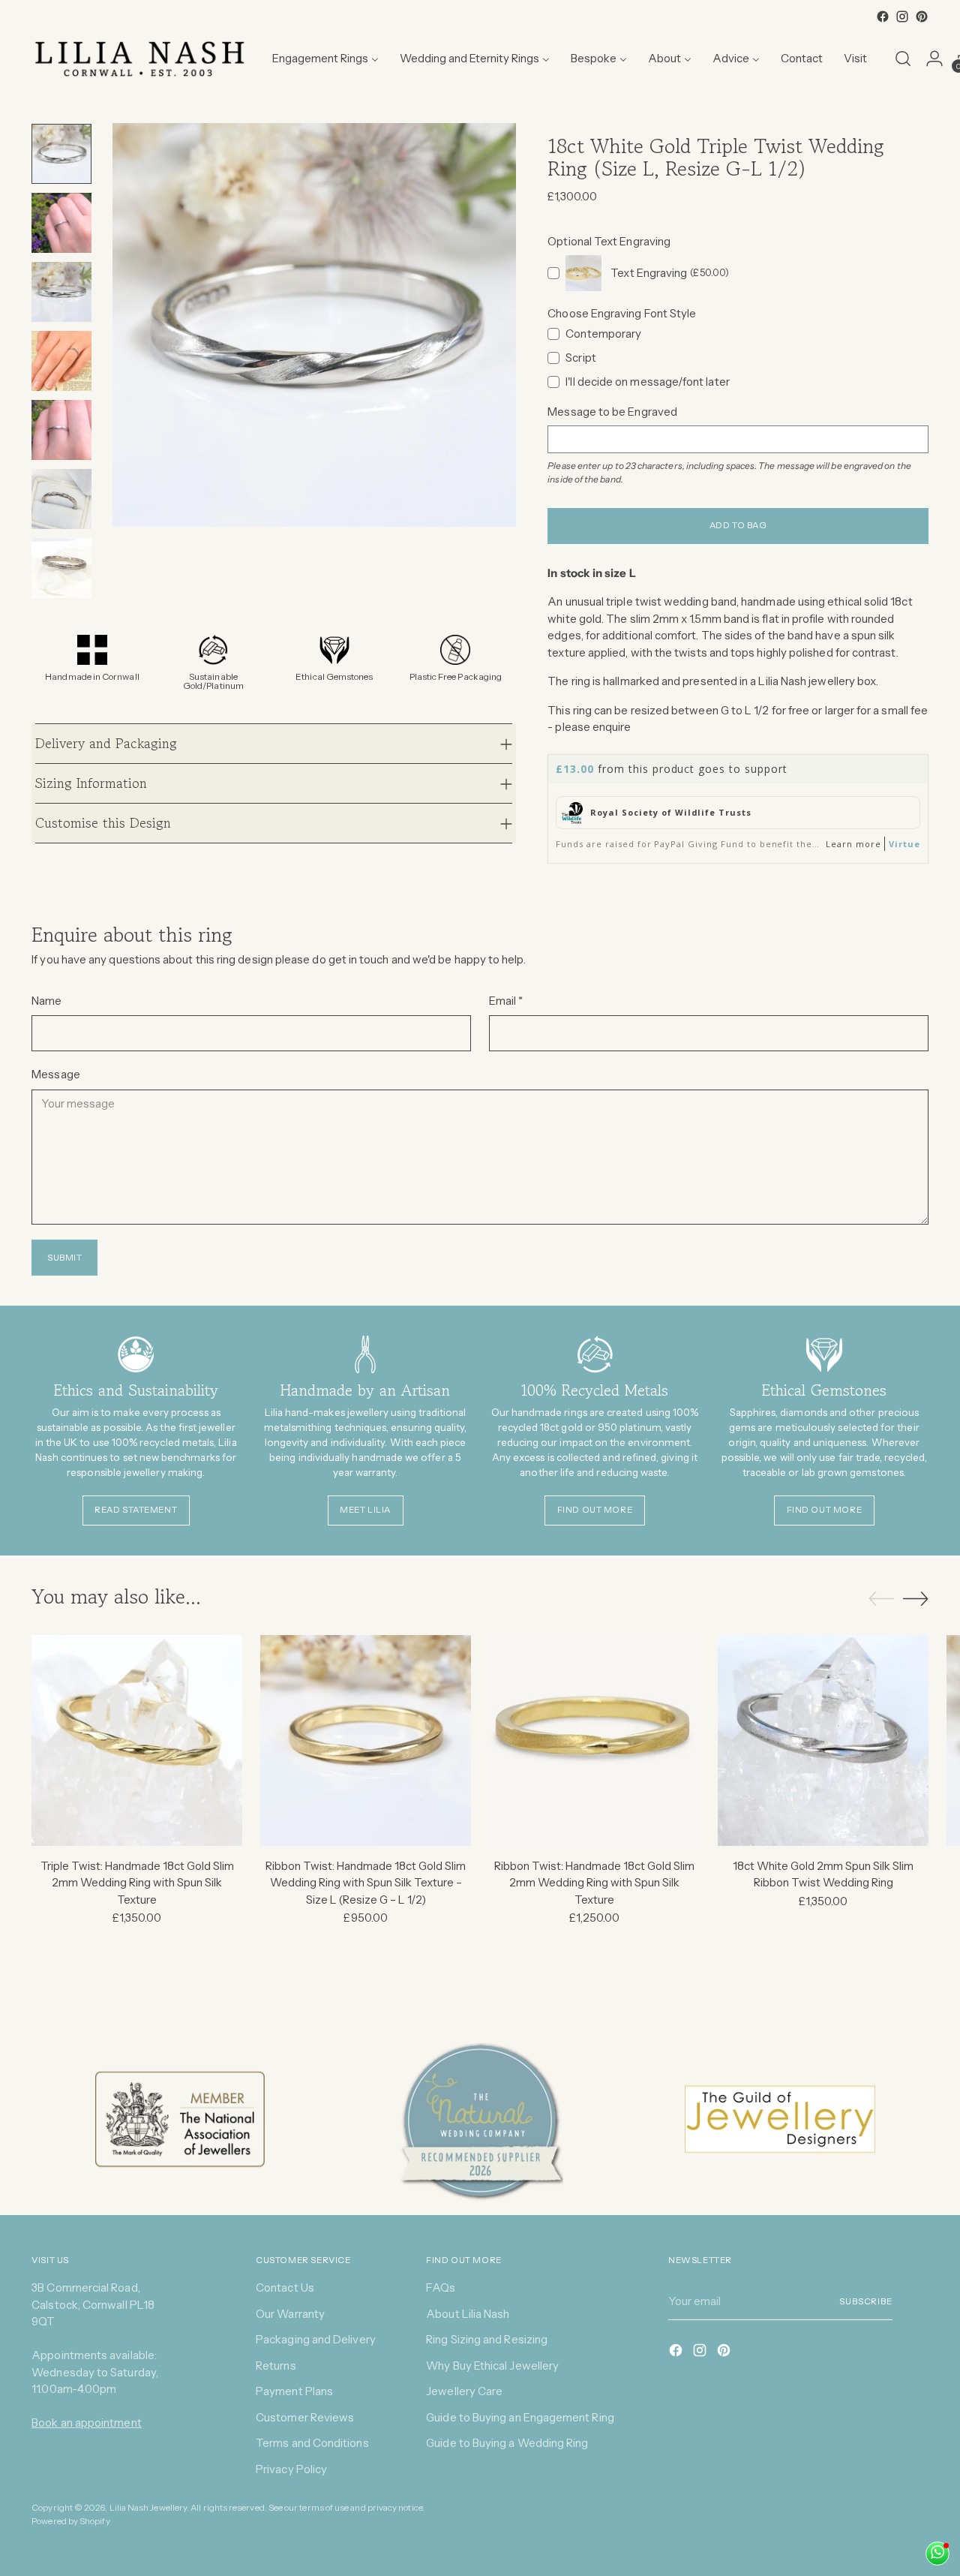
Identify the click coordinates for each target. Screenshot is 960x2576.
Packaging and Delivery (316, 2339)
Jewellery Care (464, 2391)
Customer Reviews (305, 2417)
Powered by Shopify (70, 2521)
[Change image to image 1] (61, 154)
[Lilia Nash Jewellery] (140, 59)
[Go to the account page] (934, 59)
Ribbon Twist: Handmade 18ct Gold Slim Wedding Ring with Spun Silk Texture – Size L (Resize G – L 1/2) (366, 1883)
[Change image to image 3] (61, 292)
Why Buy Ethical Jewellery (492, 2366)
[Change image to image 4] (61, 361)
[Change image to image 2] (61, 223)
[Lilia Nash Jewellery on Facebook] (883, 17)
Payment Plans (294, 2391)
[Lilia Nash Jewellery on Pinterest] (922, 17)
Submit (65, 1258)
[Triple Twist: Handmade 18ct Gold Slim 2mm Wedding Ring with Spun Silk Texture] (137, 1740)
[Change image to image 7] (61, 568)
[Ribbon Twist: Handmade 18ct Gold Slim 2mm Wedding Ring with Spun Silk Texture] (594, 1740)
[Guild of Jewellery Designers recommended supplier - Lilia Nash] (780, 2119)
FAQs (441, 2287)
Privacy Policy (291, 2469)
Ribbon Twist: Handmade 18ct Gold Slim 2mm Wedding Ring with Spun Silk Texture (594, 1883)
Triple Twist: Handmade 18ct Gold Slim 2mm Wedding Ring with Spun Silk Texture (137, 1883)
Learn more (853, 844)
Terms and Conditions (312, 2443)
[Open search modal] (903, 59)
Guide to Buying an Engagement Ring (520, 2417)
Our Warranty (290, 2314)
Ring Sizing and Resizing (487, 2339)
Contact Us (285, 2287)
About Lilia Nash (468, 2314)
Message (56, 1074)
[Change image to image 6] (61, 499)
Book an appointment (86, 2423)
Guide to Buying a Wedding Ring (507, 2443)
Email (506, 1001)
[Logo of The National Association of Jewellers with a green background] (180, 2120)
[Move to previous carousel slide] (881, 1599)
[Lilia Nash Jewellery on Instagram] (902, 17)
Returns (276, 2366)
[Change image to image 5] (61, 430)
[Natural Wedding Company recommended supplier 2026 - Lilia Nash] (480, 2120)
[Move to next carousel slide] (916, 1598)
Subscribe (866, 2301)
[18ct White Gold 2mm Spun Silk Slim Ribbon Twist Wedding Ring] (823, 1740)
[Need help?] (937, 2553)
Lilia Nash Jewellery (148, 2508)
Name (46, 1001)
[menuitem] (325, 59)
